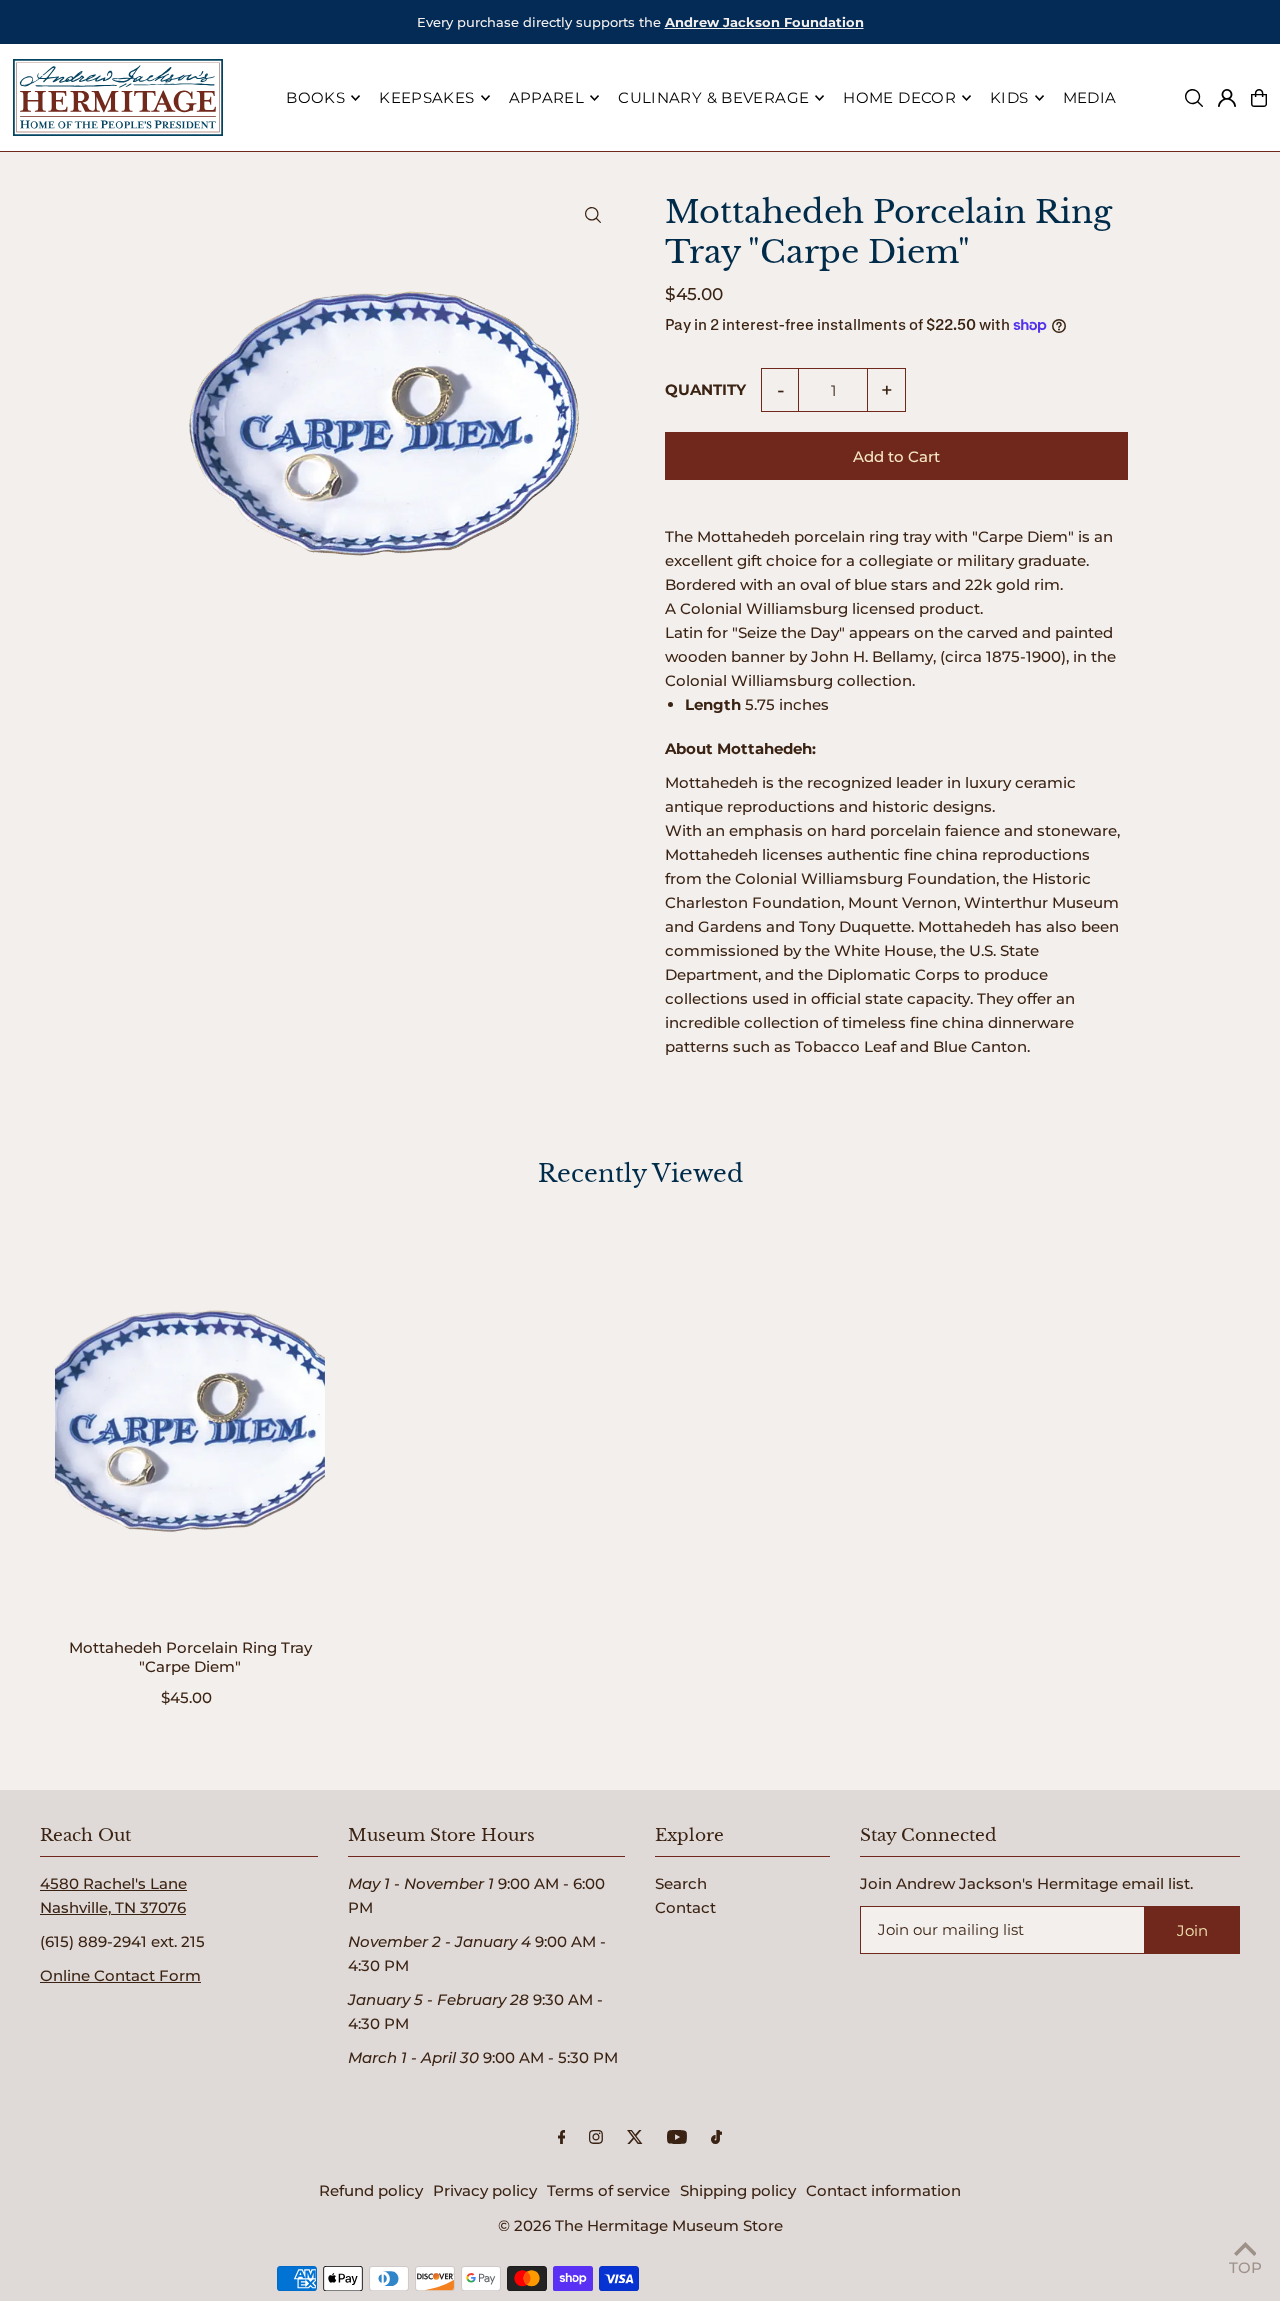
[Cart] (1259, 98)
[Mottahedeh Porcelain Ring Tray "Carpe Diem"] (190, 1420)
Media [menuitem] (1090, 97)
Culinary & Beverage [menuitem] (713, 97)
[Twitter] (635, 2138)
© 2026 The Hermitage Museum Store (640, 2225)
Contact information (883, 2190)
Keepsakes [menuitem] (426, 97)
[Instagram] (596, 2138)
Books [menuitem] (315, 97)
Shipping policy (738, 2190)
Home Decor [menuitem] (899, 97)
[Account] (1227, 98)
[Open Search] (1194, 98)
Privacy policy (485, 2190)
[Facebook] (562, 2138)
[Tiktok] (716, 2138)
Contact (685, 1907)
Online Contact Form (120, 1975)
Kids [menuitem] (1009, 97)
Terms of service (608, 2190)
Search (681, 1883)
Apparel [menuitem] (547, 97)
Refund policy (371, 2190)
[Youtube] (677, 2138)
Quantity (705, 389)
